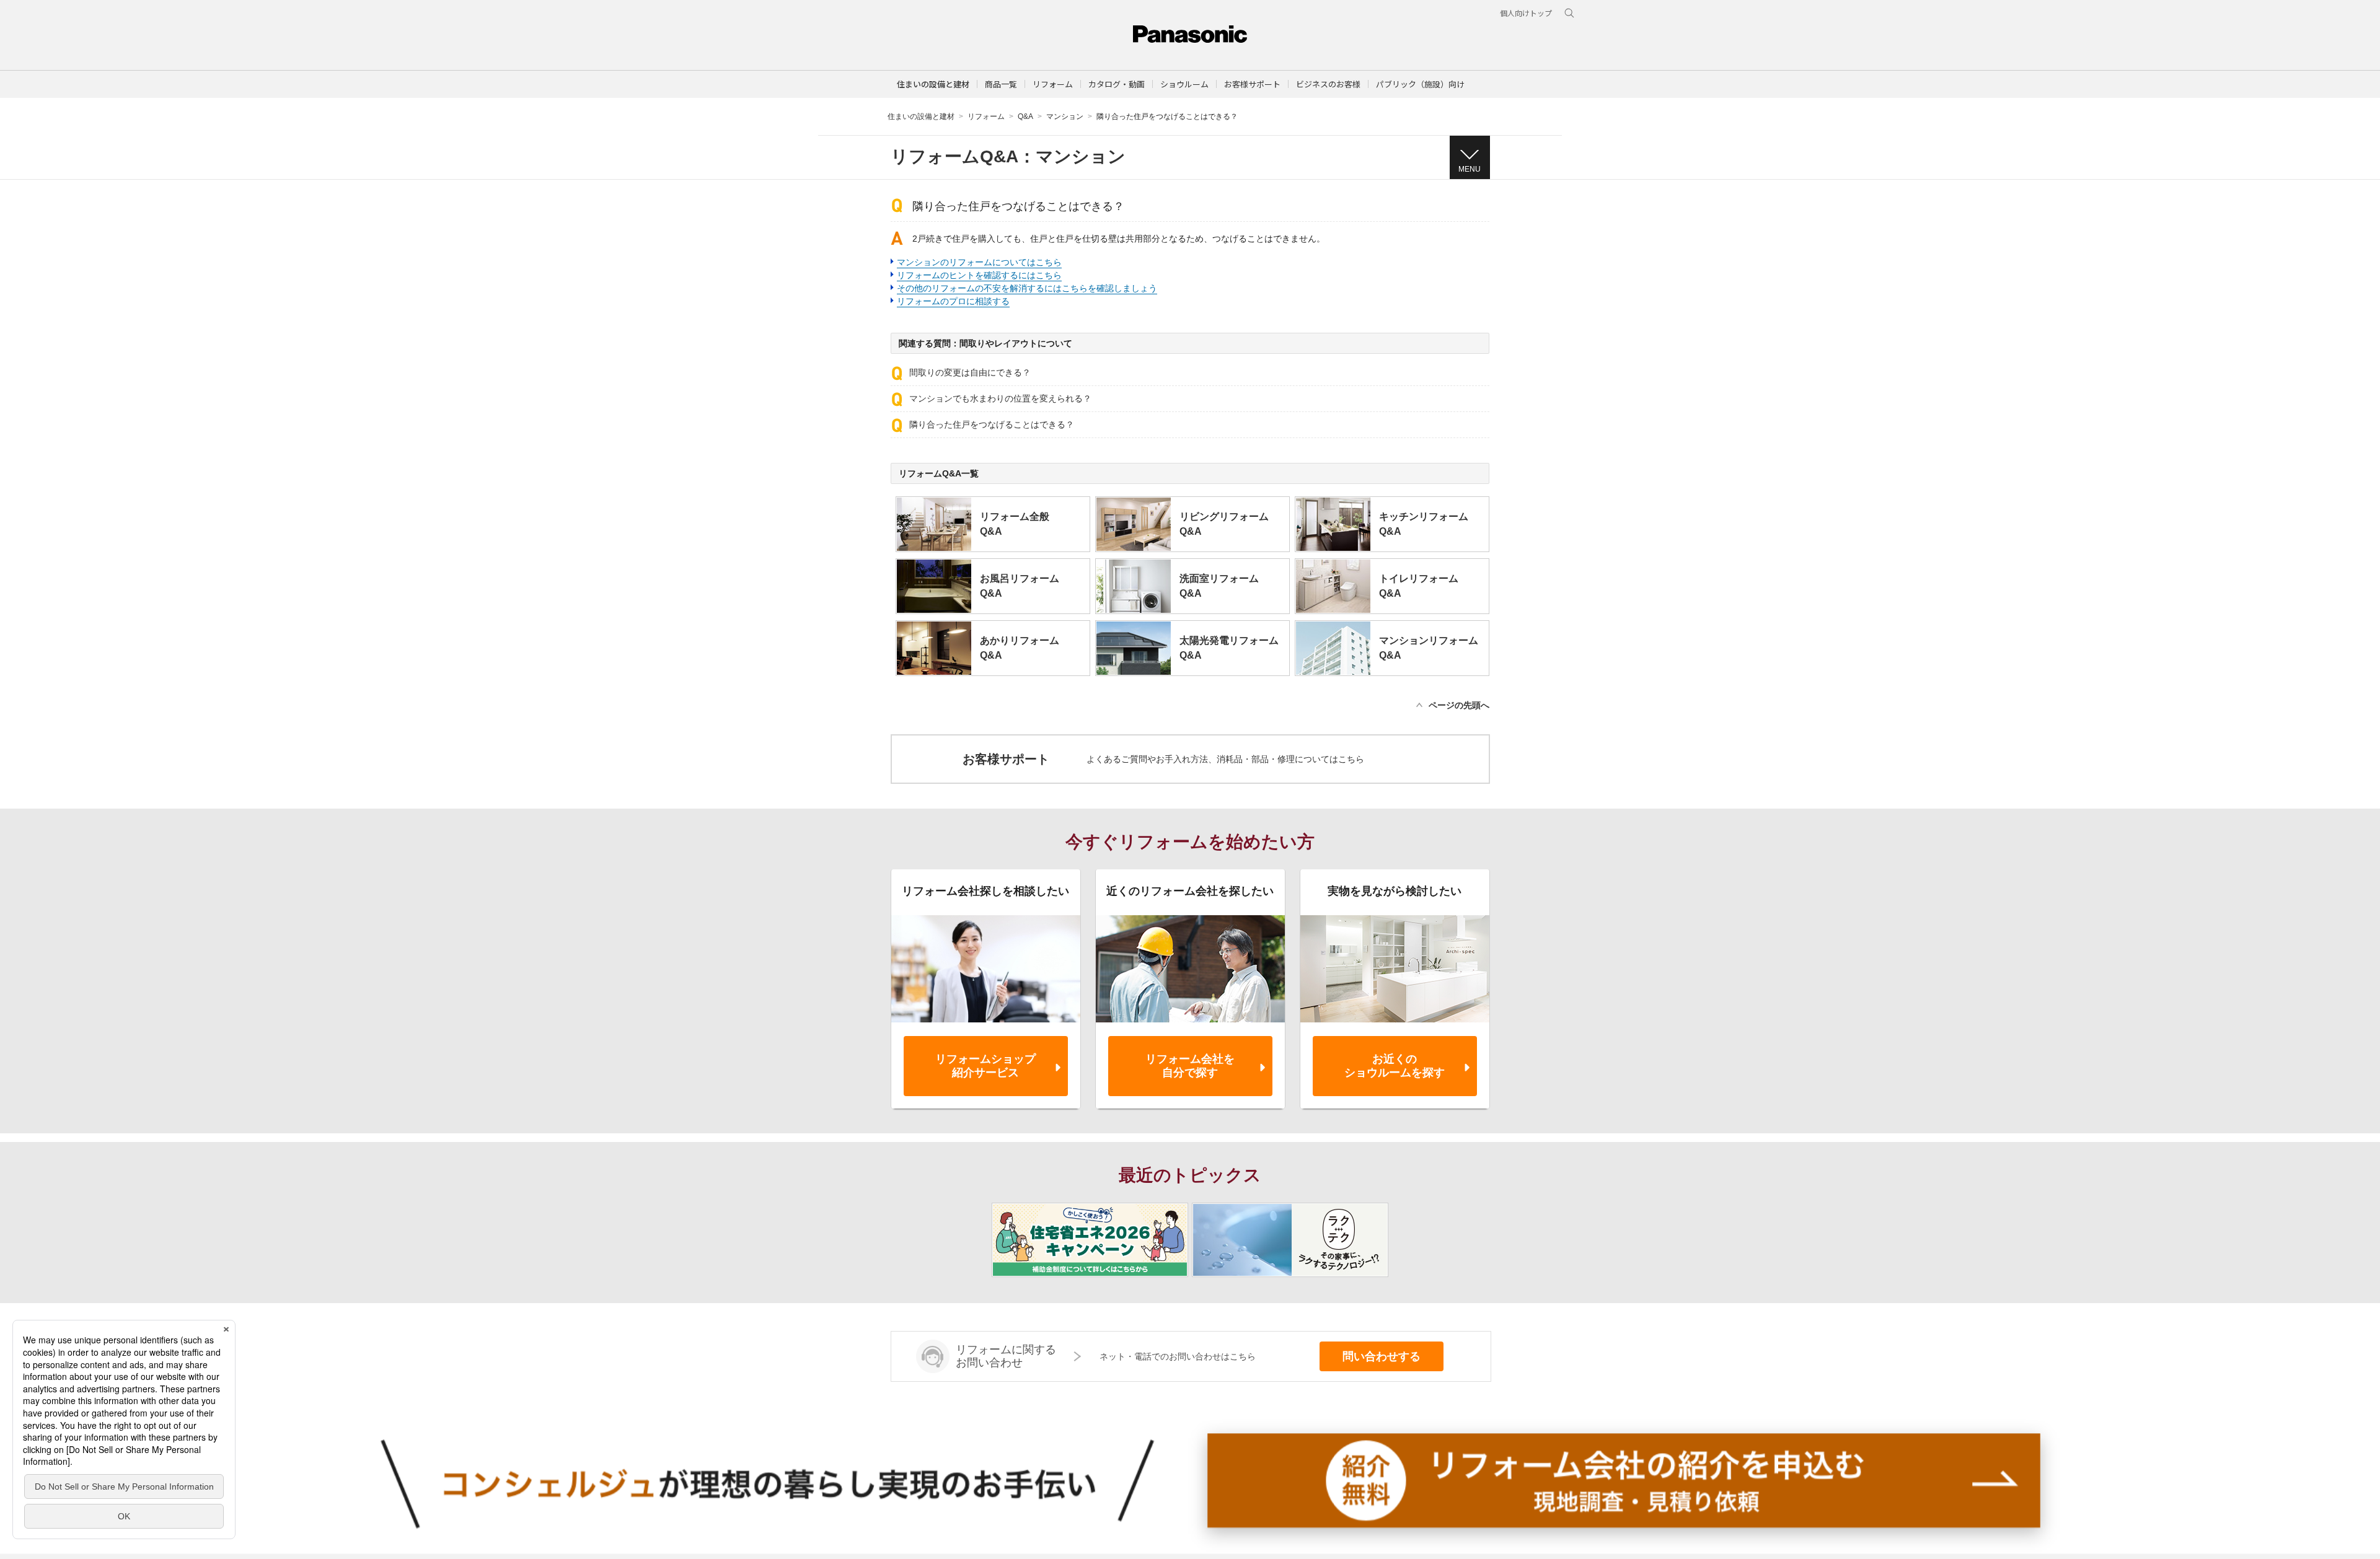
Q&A (1025, 116)
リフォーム (986, 116)
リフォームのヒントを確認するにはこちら (979, 275)
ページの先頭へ (1459, 705)
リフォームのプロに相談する (953, 301)
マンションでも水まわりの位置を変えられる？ (1000, 398)
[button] (1001, 84)
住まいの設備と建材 (933, 84)
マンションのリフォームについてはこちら (979, 262)
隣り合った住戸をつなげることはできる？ (992, 424)
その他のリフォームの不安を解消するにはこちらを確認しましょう (1027, 288)
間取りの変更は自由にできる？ (970, 372)
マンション (1065, 116)
